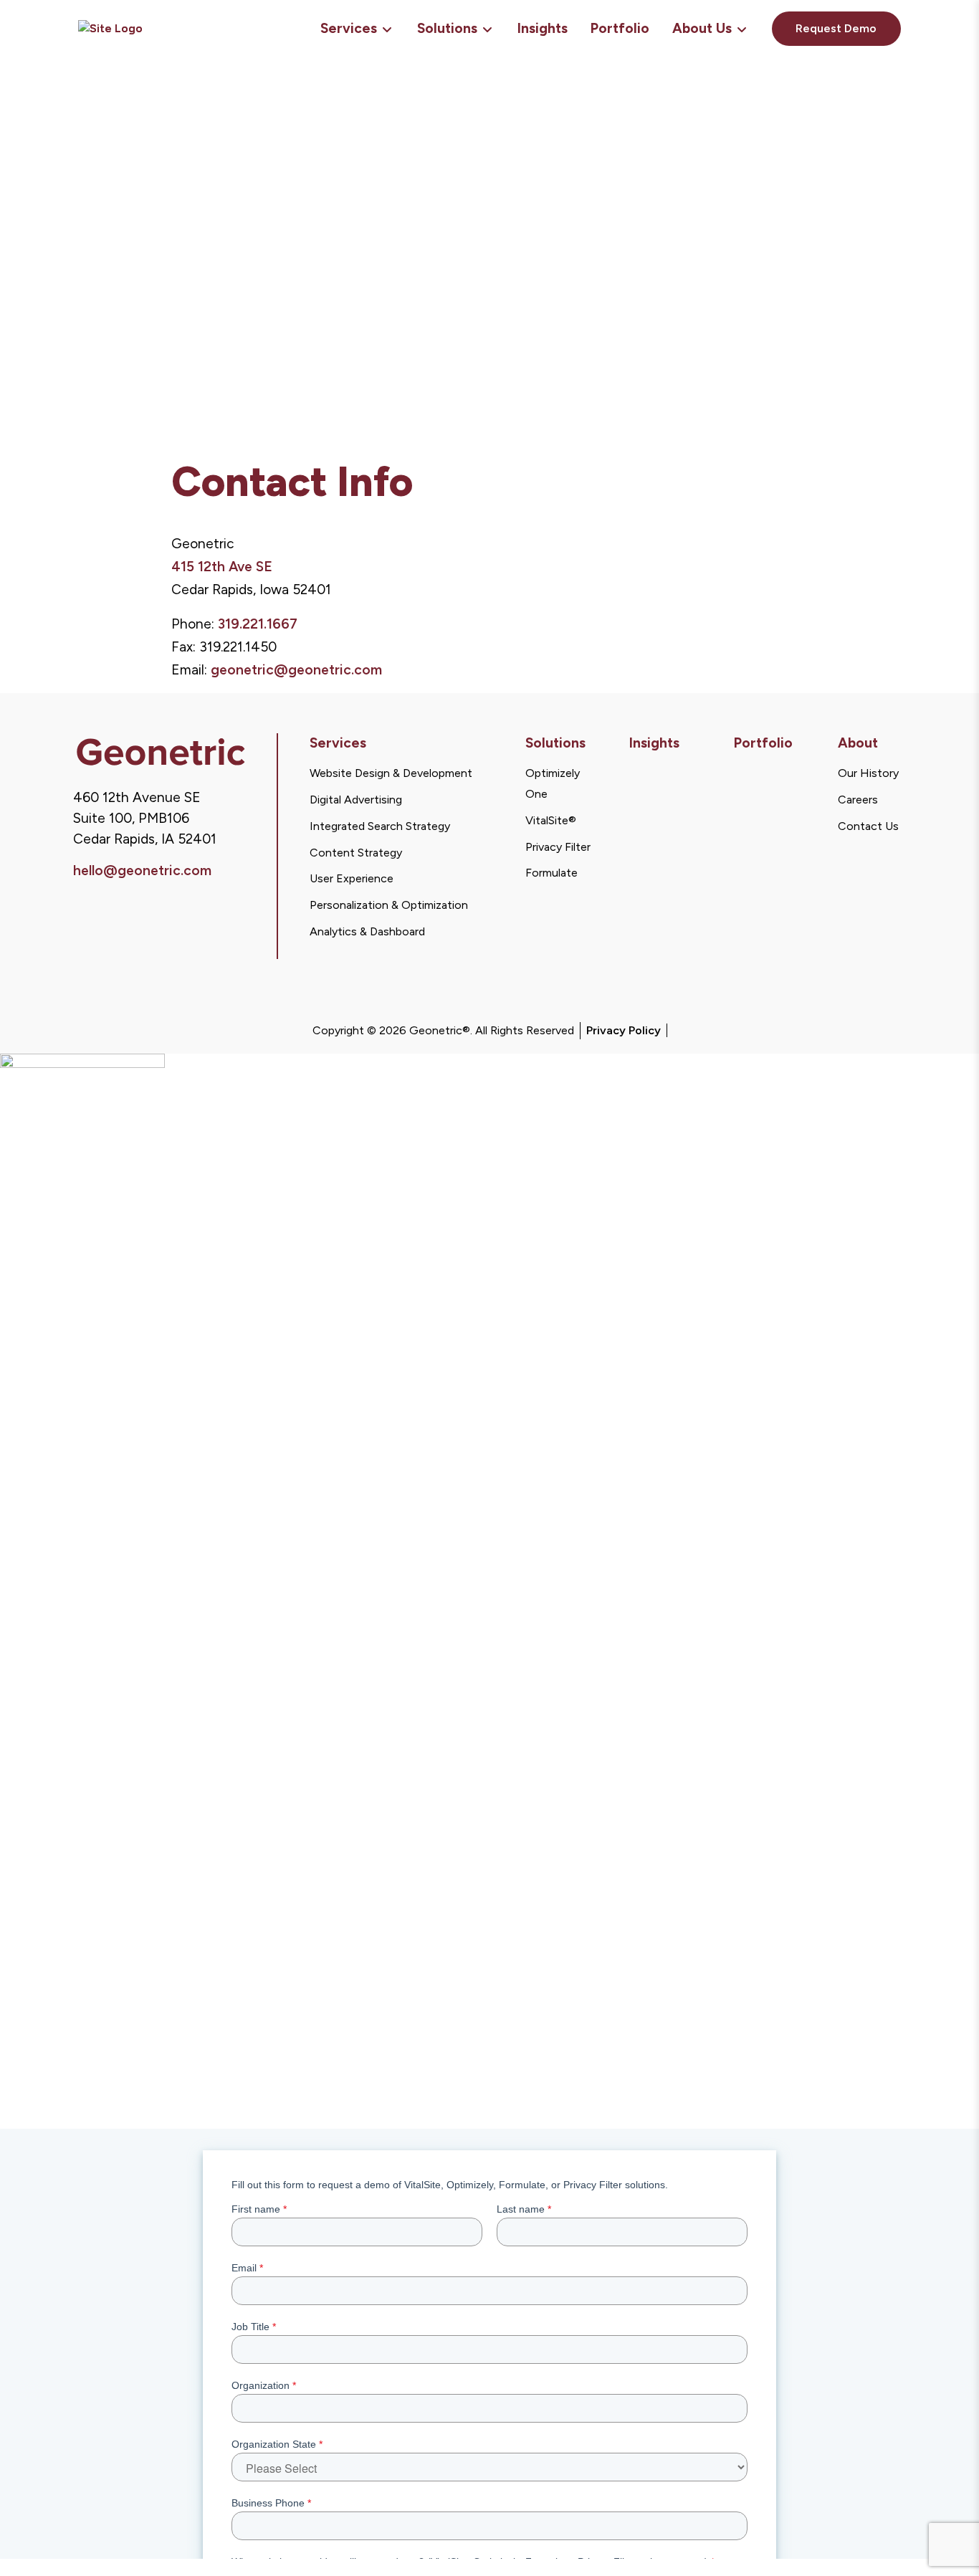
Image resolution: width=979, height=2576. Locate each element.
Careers (858, 800)
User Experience (352, 878)
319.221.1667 (258, 624)
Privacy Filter (558, 847)
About (858, 743)
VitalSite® (551, 820)
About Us (702, 28)
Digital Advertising (356, 800)
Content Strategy (356, 853)
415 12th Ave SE (222, 567)
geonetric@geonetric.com (296, 670)
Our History (868, 773)
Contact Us (868, 826)
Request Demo (836, 28)
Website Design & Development (391, 773)
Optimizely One (553, 783)
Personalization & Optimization (389, 905)
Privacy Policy (624, 1030)
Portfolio (620, 28)
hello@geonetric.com (142, 870)
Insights (543, 28)
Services (349, 28)
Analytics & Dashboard (367, 931)
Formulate (551, 873)
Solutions (447, 28)
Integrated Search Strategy (380, 826)
